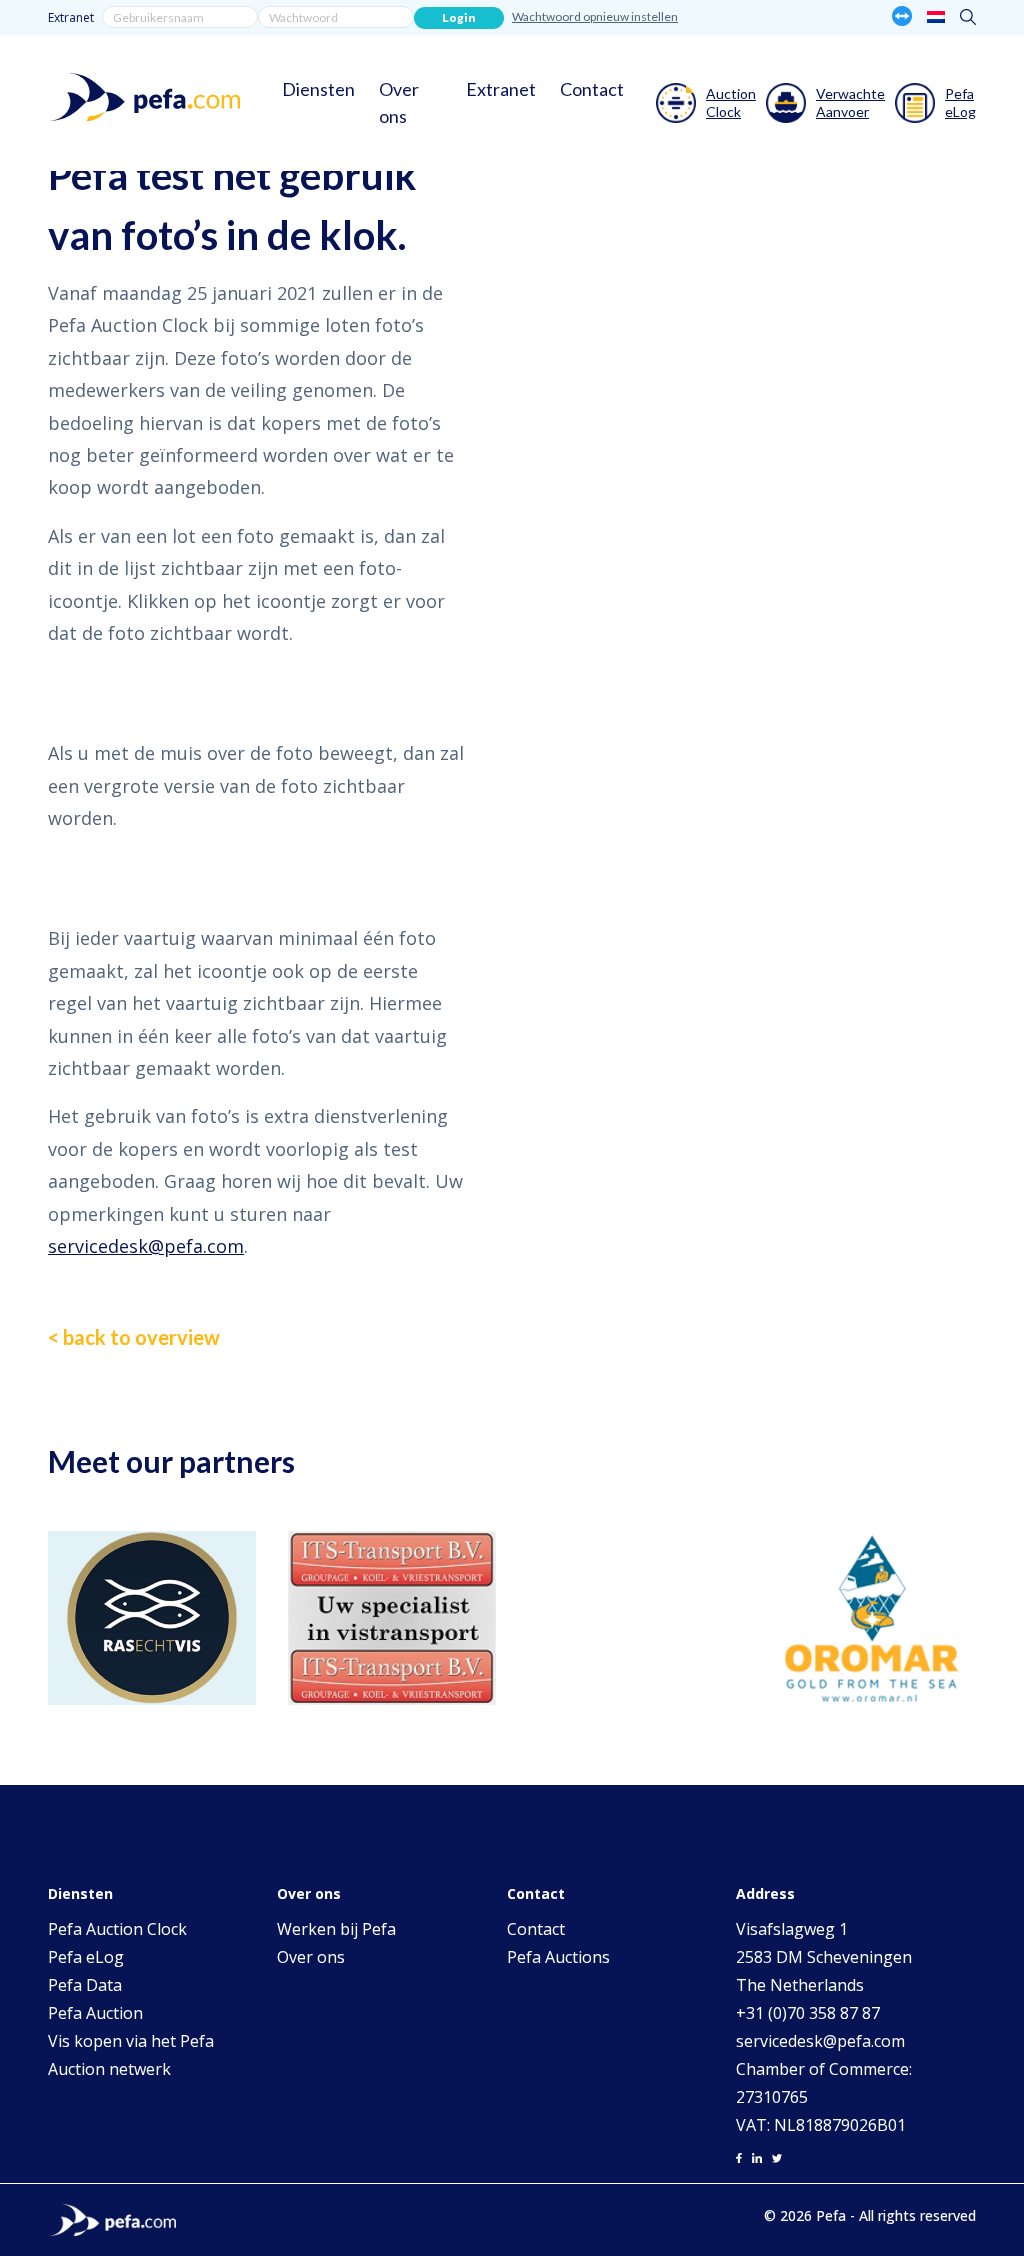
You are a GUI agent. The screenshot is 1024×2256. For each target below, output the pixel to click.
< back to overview (134, 1337)
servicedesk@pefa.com (146, 1246)
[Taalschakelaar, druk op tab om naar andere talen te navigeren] (936, 16)
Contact (592, 89)
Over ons (399, 102)
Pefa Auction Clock (117, 1929)
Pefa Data (85, 1985)
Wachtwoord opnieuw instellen (595, 16)
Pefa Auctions (558, 1957)
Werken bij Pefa (336, 1929)
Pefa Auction (95, 2013)
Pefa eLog (86, 1957)
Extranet (71, 17)
